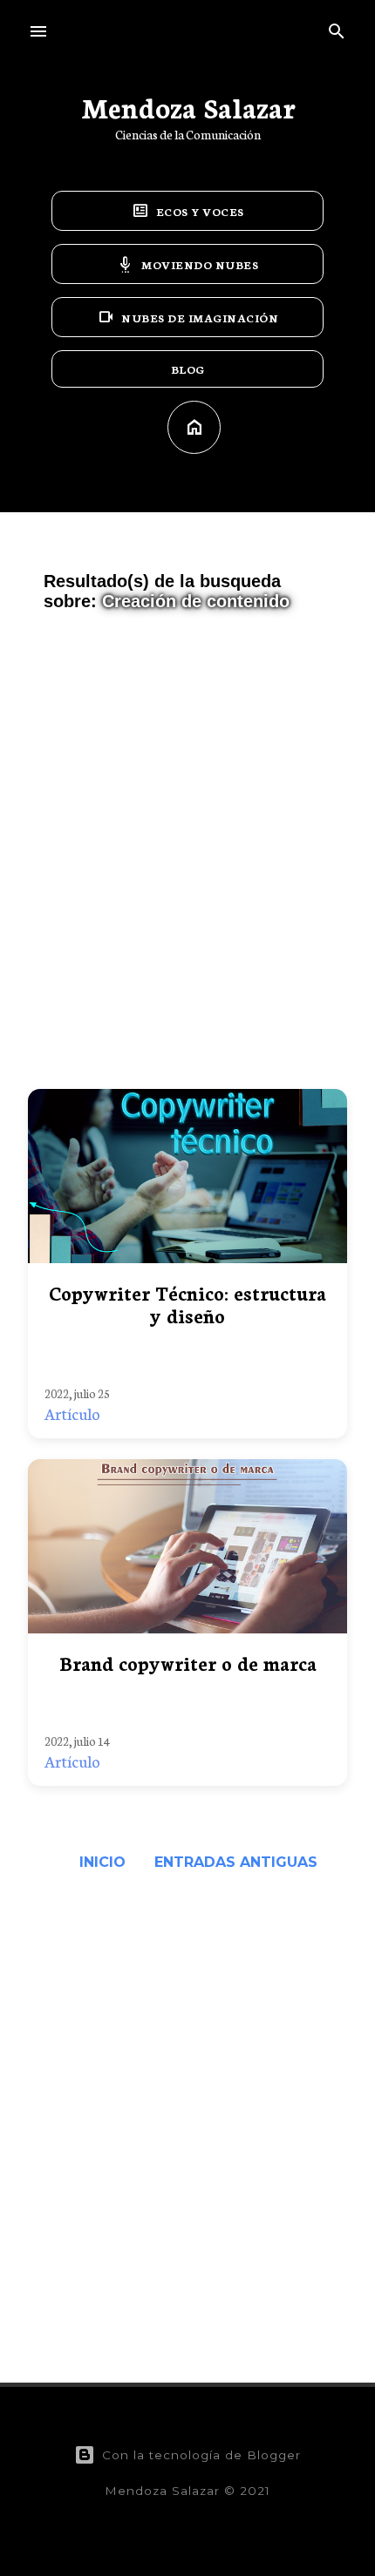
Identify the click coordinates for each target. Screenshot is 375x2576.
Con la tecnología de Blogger (201, 2455)
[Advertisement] (187, 858)
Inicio (102, 1862)
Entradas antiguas (236, 1862)
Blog (188, 369)
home (194, 427)
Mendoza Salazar (188, 106)
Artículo (72, 1413)
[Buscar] (337, 27)
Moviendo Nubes (187, 264)
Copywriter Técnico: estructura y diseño (187, 1304)
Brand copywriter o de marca (188, 1663)
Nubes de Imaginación (187, 317)
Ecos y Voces (188, 211)
